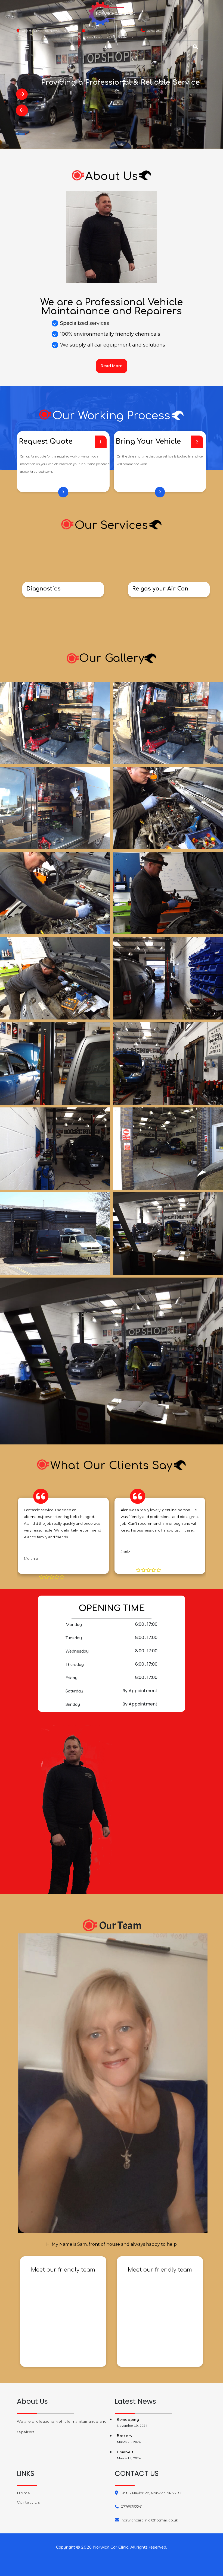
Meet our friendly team (63, 2270)
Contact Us (28, 2502)
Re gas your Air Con (160, 589)
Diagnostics (44, 589)
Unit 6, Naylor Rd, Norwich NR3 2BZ (151, 2493)
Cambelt (125, 2452)
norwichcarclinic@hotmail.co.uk (109, 37)
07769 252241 (157, 31)
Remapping (128, 2420)
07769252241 (131, 2507)
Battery (125, 2436)
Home (24, 2493)
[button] (51, 47)
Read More (112, 366)
